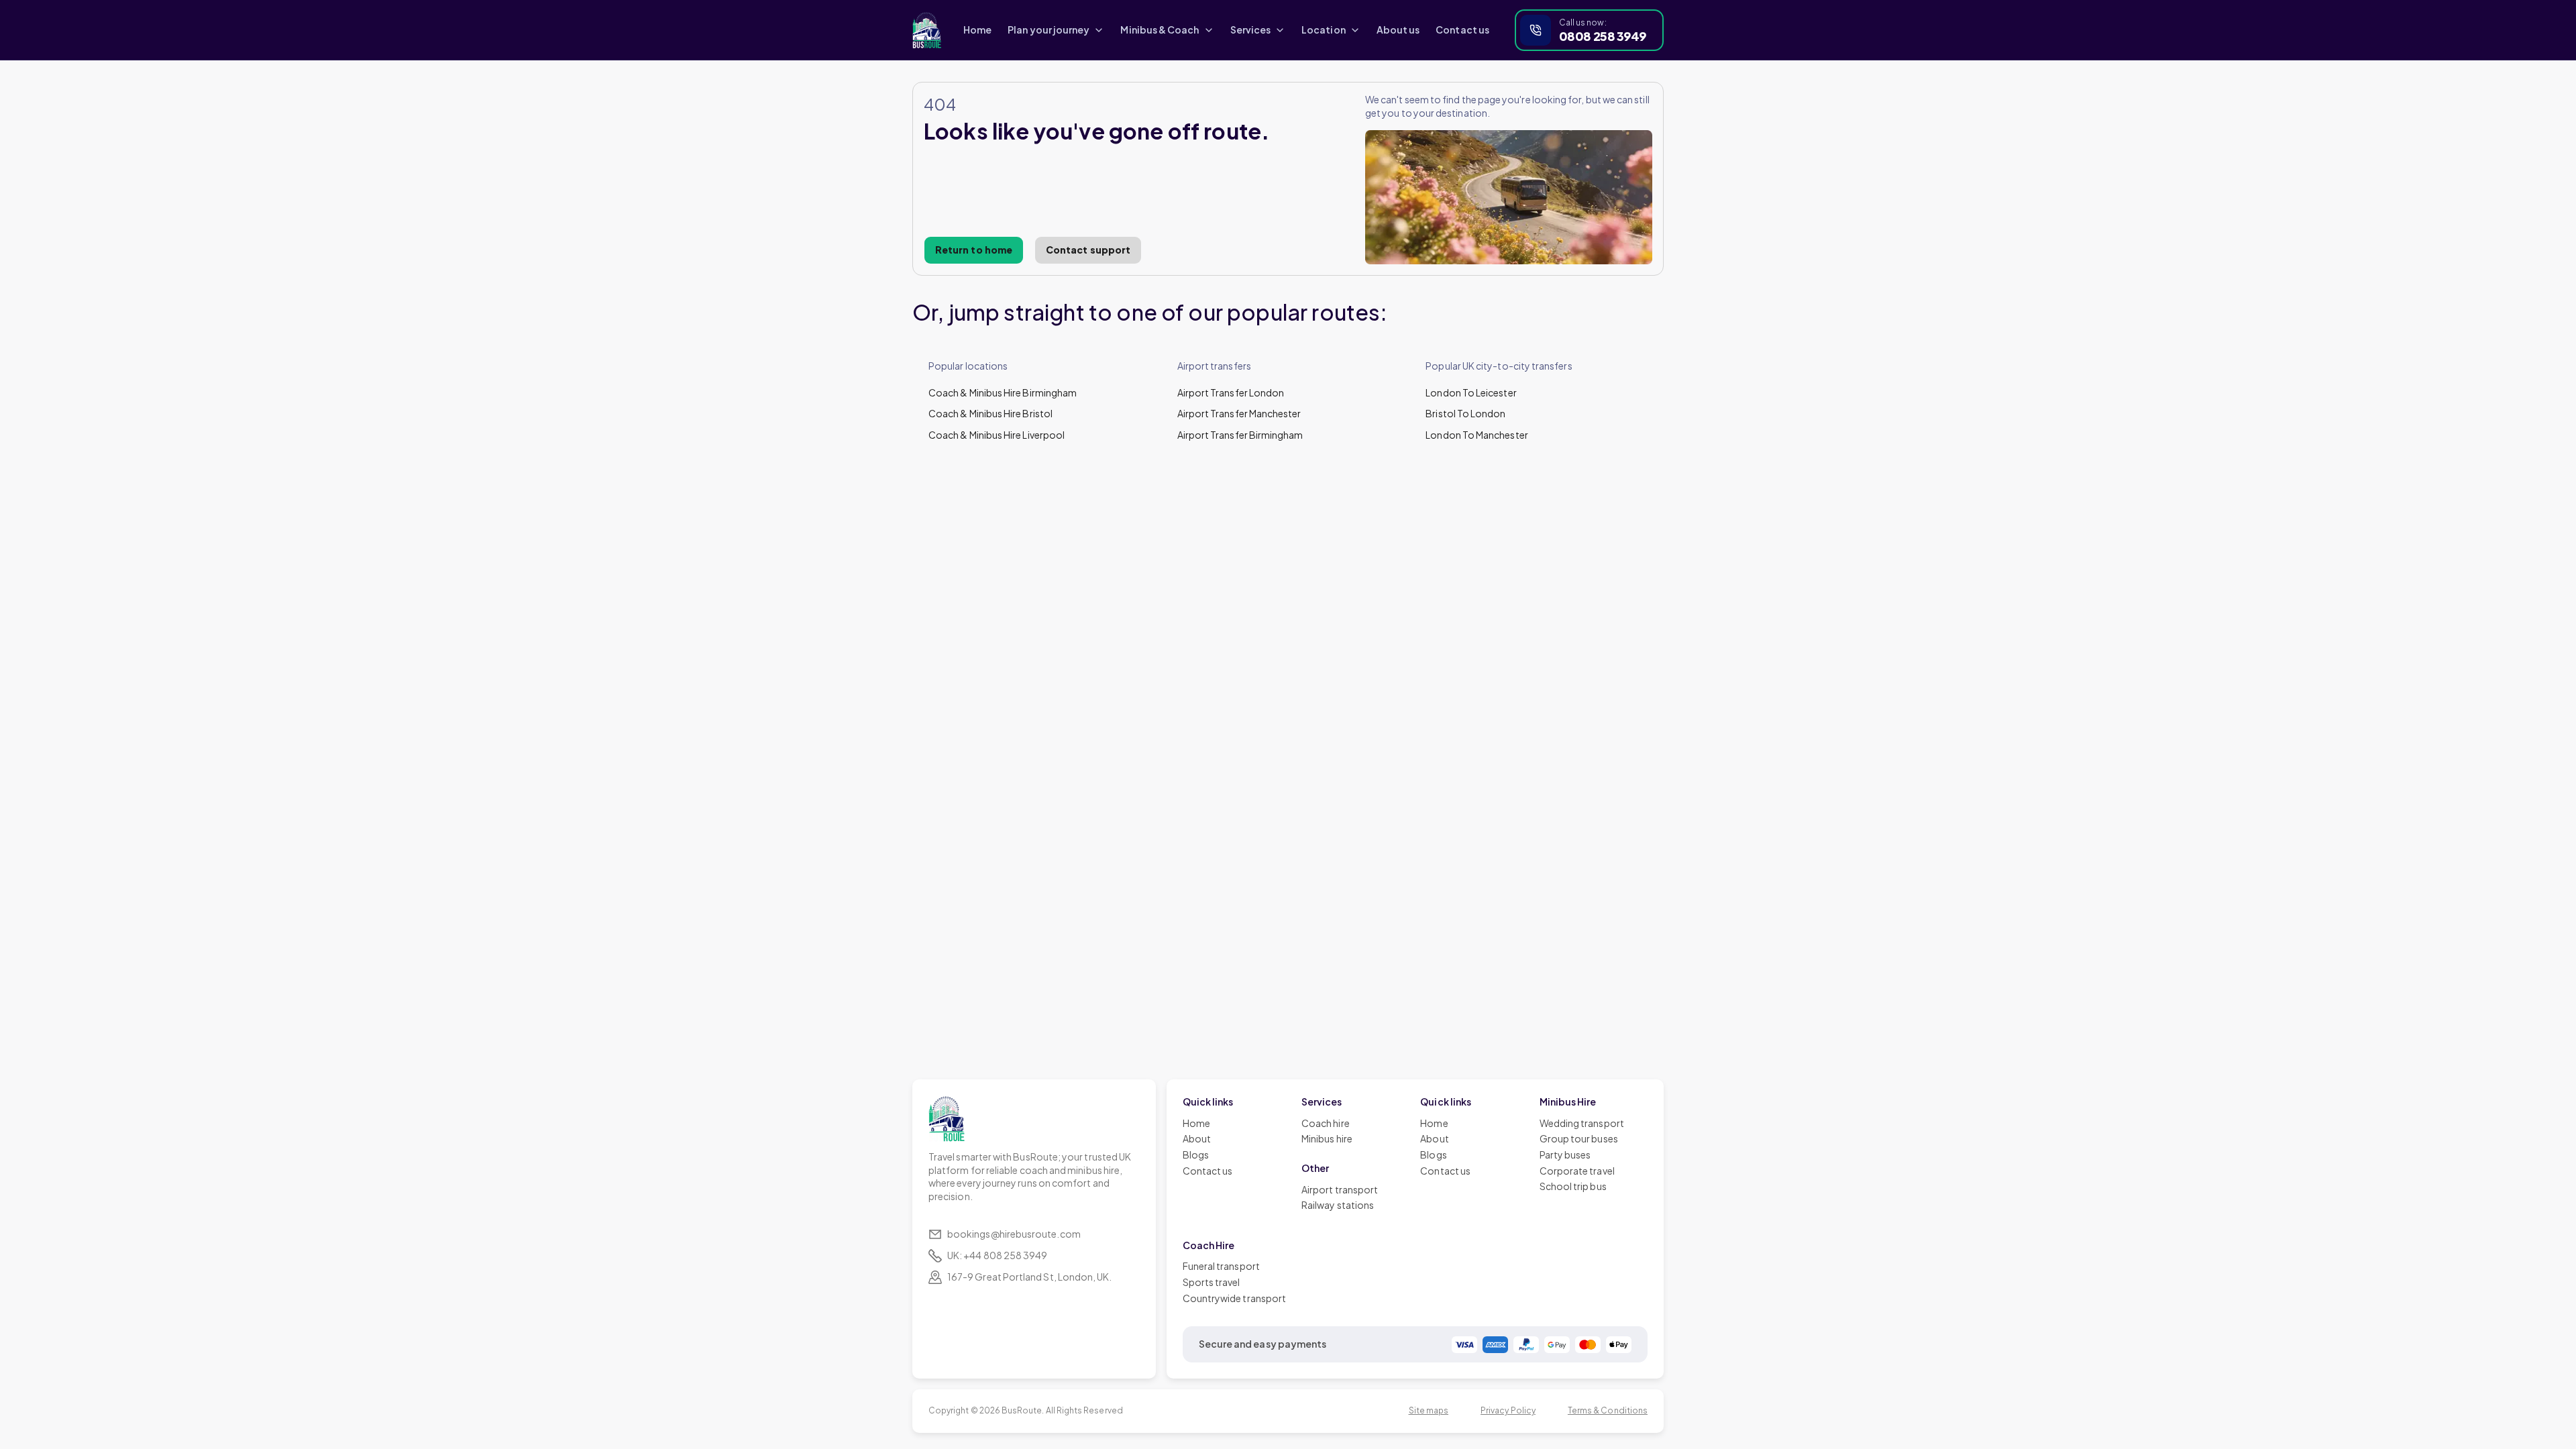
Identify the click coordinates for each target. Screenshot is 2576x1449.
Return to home (974, 250)
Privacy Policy (1508, 1410)
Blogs (1196, 1155)
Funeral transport (1221, 1266)
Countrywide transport (1234, 1298)
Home (977, 30)
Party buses (1565, 1155)
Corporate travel (1577, 1171)
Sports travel (1212, 1282)
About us (1398, 30)
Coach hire (1326, 1123)
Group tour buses (1579, 1138)
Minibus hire (1327, 1138)
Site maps (1429, 1410)
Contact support (1088, 250)
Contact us (1462, 30)
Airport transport (1340, 1189)
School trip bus (1573, 1186)
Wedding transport (1582, 1123)
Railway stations (1338, 1205)
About (1197, 1138)
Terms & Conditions (1608, 1410)
